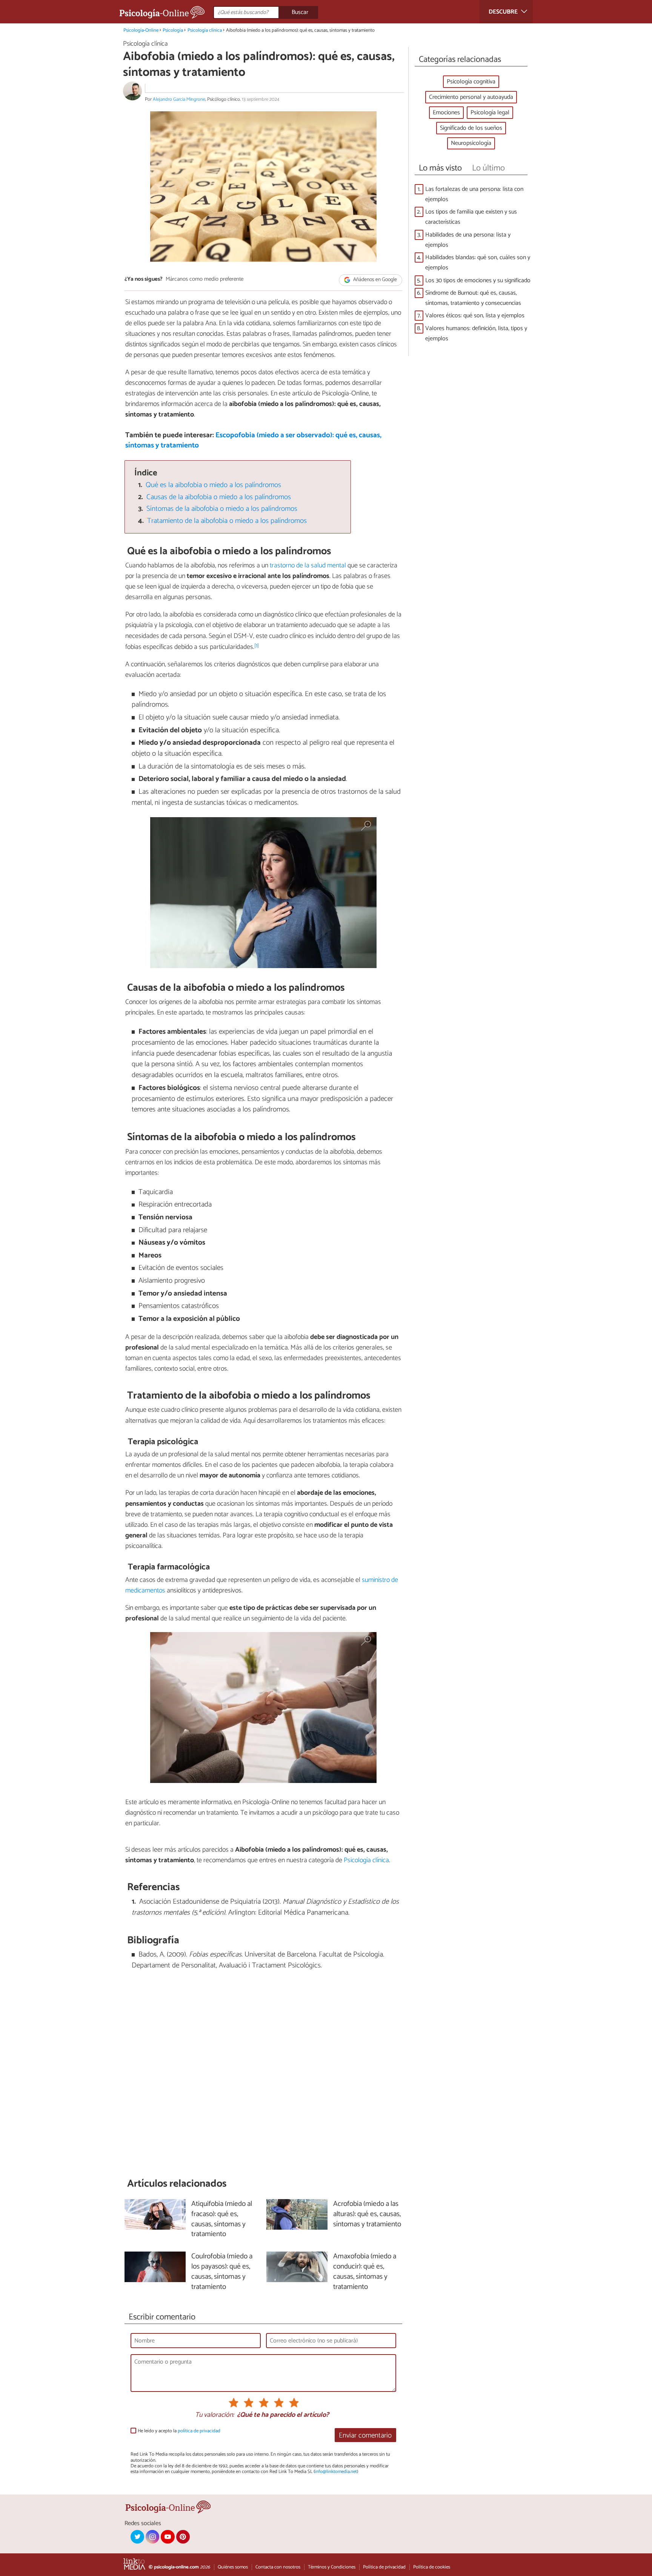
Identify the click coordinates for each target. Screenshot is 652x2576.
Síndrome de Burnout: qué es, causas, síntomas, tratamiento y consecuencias (473, 298)
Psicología (173, 30)
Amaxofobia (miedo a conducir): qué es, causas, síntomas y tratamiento (365, 2272)
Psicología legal (490, 113)
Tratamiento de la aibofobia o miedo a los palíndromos (227, 521)
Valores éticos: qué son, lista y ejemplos (475, 316)
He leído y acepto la (179, 2431)
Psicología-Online (141, 30)
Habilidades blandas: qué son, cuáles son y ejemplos (478, 263)
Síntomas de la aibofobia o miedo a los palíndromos (222, 509)
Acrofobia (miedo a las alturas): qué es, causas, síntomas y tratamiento (367, 2214)
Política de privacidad (384, 2567)
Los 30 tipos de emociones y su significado (478, 281)
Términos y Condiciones (332, 2567)
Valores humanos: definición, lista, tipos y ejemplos (476, 334)
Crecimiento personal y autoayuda (471, 97)
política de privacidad (199, 2431)
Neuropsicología (471, 143)
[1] (257, 646)
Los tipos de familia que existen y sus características (471, 217)
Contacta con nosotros (278, 2567)
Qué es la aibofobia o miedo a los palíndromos (213, 485)
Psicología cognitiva (471, 82)
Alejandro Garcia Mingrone (179, 99)
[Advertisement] (263, 2074)
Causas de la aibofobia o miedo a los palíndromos (219, 497)
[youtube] (168, 2537)
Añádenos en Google (374, 280)
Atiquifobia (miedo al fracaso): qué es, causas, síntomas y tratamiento (222, 2219)
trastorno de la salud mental (308, 566)
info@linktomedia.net (336, 2472)
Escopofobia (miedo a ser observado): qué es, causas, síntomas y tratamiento (253, 440)
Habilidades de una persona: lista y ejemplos (468, 240)
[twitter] (137, 2537)
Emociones (446, 113)
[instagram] (152, 2537)
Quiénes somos (233, 2567)
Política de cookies (432, 2567)
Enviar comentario (365, 2435)
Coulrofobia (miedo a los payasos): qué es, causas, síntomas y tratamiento (222, 2272)
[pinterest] (183, 2537)
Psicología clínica (205, 30)
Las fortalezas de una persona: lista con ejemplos (474, 194)
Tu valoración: (215, 2415)
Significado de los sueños (471, 128)
